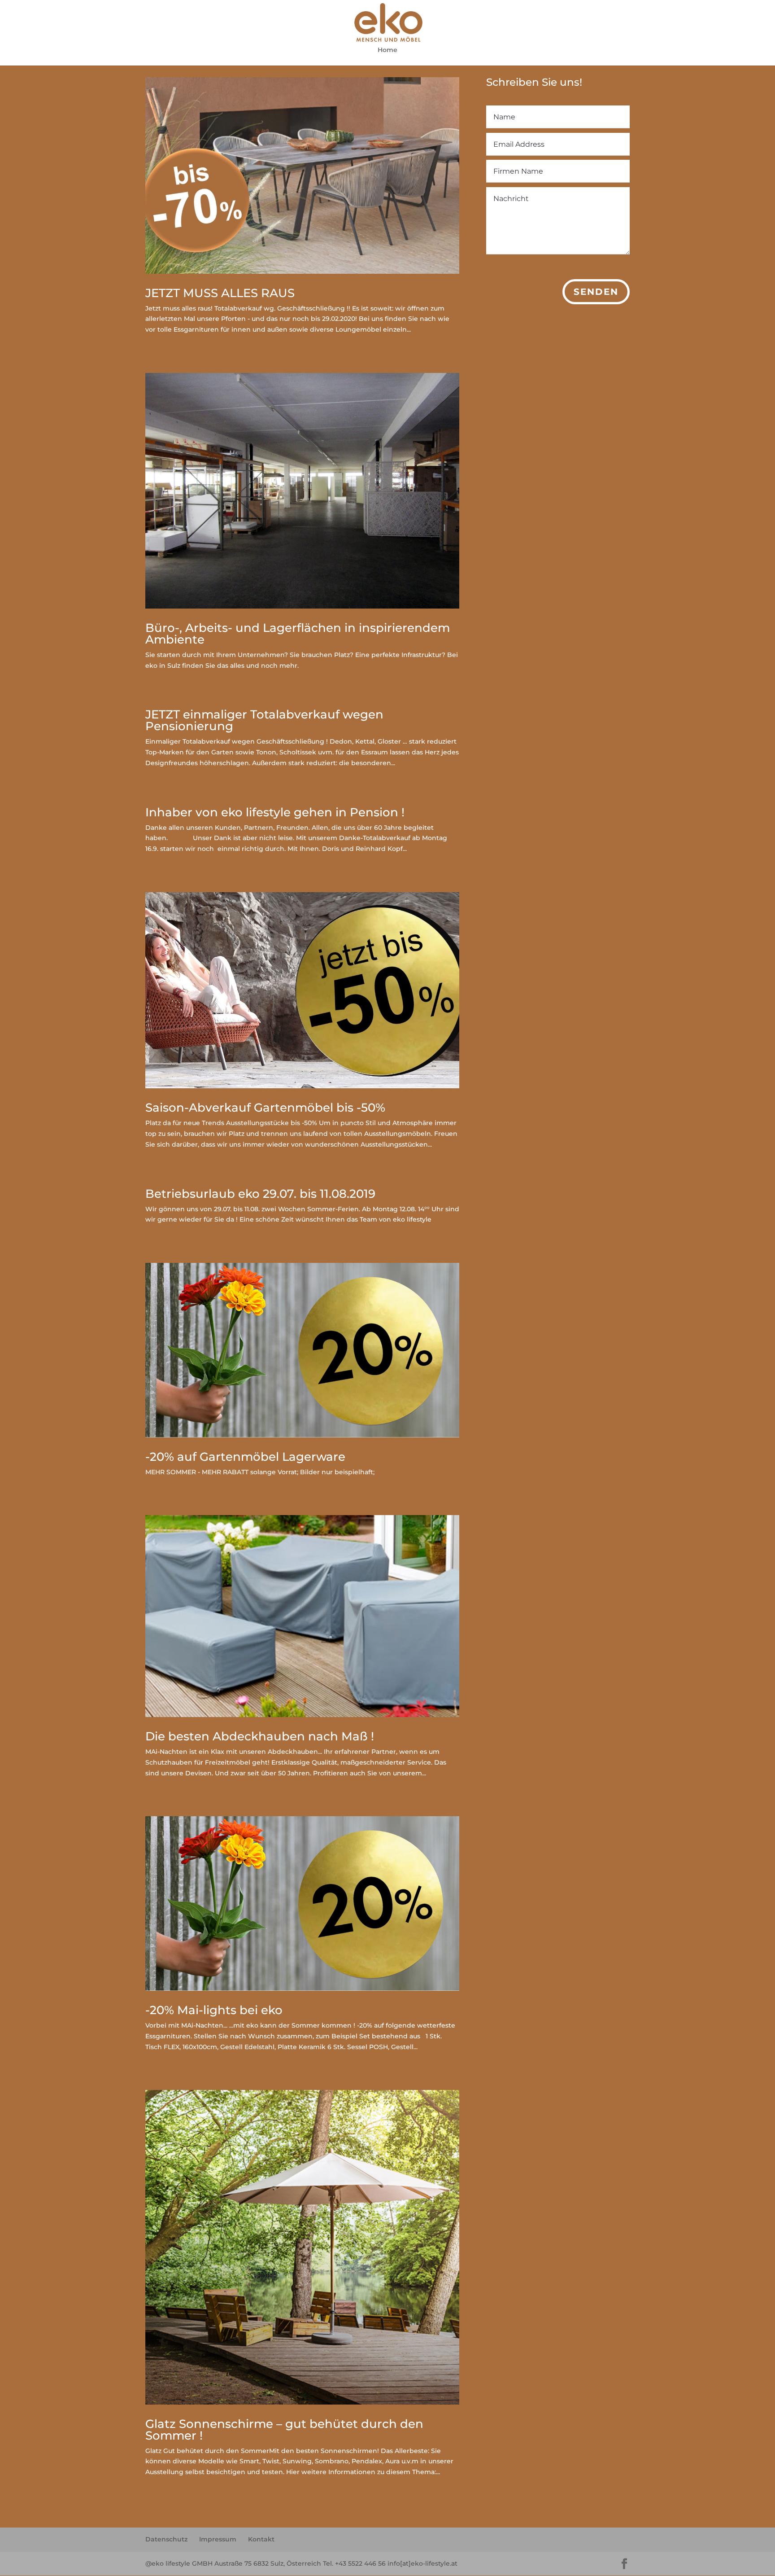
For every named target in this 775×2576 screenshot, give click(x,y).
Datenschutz (166, 2539)
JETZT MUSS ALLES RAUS (220, 293)
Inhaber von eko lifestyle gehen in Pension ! (275, 812)
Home (387, 50)
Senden (596, 292)
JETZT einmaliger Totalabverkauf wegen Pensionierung (264, 720)
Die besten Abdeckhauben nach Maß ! (260, 1736)
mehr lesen (164, 340)
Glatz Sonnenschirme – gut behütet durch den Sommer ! (284, 2430)
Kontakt (261, 2539)
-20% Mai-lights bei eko (214, 2010)
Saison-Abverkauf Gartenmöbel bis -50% (265, 1108)
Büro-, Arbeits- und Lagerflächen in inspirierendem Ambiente (298, 634)
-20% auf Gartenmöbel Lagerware (245, 1457)
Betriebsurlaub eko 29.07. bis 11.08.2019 (260, 1194)
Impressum (218, 2539)
